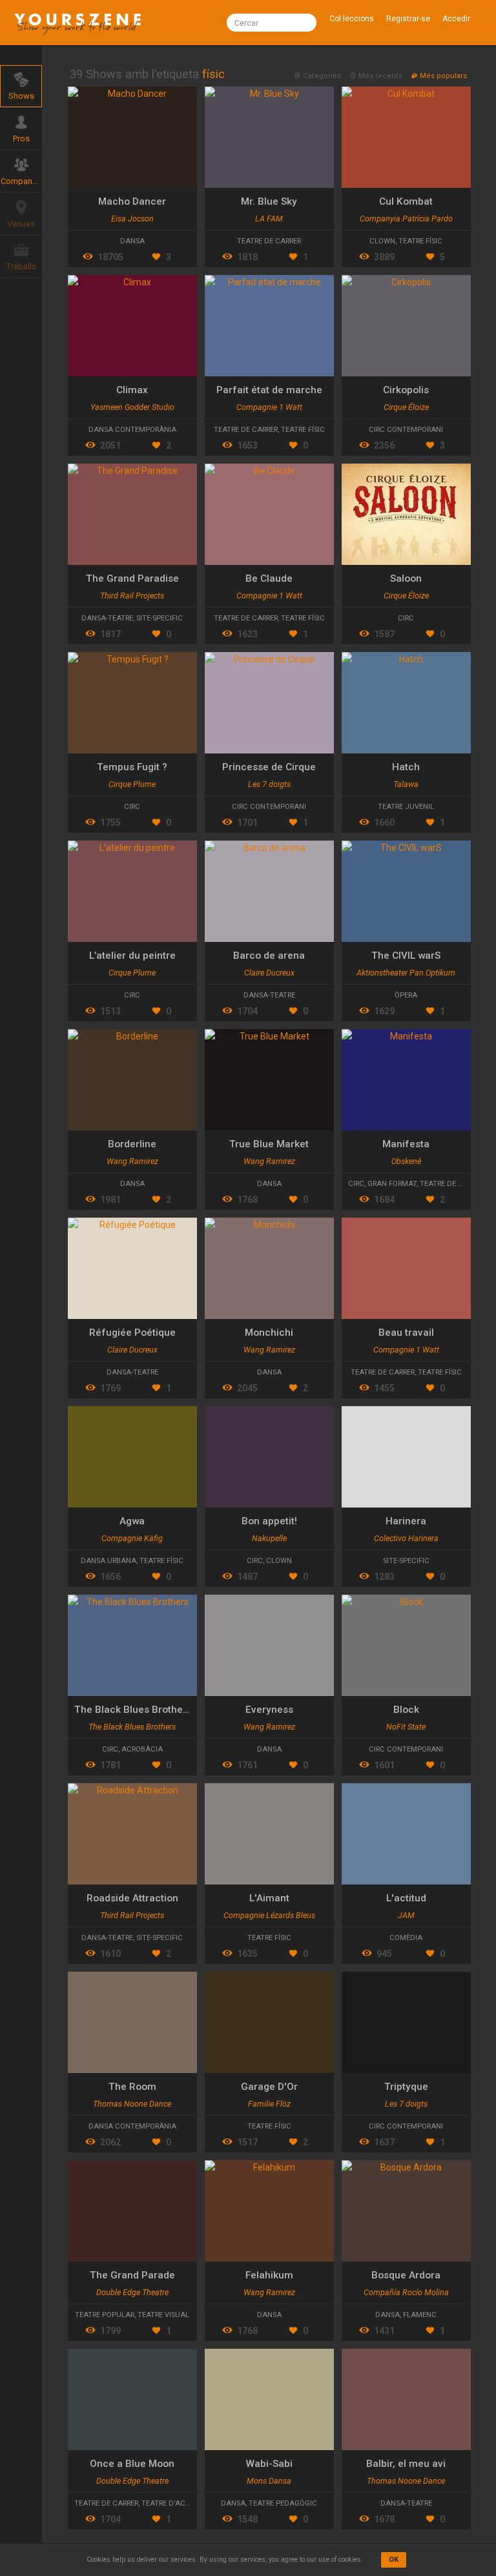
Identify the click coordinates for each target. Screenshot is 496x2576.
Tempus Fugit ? (132, 767)
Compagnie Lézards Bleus (269, 1915)
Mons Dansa (269, 2481)
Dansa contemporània (132, 430)
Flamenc (420, 2315)
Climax (132, 390)
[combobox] (271, 23)
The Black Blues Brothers (133, 1710)
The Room (132, 2087)
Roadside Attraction (132, 1898)
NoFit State (406, 1727)
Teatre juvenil (406, 807)
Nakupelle (269, 1538)
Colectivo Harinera (406, 1538)
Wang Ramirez (132, 1161)
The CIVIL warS (406, 956)
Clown (382, 241)
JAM (406, 1915)
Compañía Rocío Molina (406, 2292)
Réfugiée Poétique (132, 1333)
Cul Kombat (406, 201)
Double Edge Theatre (132, 2292)
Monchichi (269, 1333)
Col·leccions (352, 19)
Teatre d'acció (170, 2503)
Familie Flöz (269, 2104)
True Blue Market (269, 1144)
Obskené (406, 1161)
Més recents (380, 76)
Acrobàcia (142, 1749)
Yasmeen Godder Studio (132, 407)
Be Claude (269, 578)
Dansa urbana (108, 1561)
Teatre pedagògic (283, 2503)
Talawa (406, 784)
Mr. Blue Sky (269, 201)
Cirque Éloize (406, 407)
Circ (406, 618)
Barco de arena (269, 956)
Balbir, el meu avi (406, 2464)
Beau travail (406, 1333)
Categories (322, 76)
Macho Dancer (132, 201)
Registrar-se (408, 19)
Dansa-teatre (107, 618)
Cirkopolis (406, 390)
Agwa (132, 1521)
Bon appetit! (269, 1521)
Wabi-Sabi (269, 2464)
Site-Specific (160, 618)
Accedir (456, 19)
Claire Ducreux (269, 973)
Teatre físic (420, 241)
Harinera (406, 1521)
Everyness (269, 1710)
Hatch (406, 767)
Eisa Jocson (132, 219)
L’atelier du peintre (132, 956)
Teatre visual (163, 2315)
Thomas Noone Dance (132, 2104)
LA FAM (269, 219)
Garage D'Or (269, 2087)
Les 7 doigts (269, 784)
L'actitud (406, 1898)
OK (394, 2560)
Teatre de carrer (269, 241)
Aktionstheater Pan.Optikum (406, 973)
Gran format (392, 1184)
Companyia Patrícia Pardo (406, 219)
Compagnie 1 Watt (269, 407)
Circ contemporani (406, 430)
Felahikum (269, 2275)
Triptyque (406, 2087)
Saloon (406, 578)
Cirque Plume (132, 784)
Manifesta (406, 1144)
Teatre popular (105, 2315)
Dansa (132, 241)
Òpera (406, 995)
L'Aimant (269, 1898)
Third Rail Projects (132, 596)
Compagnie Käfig (132, 1538)
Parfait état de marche (269, 390)
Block (406, 1710)
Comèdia (406, 1938)
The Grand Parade (132, 2275)
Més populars (442, 76)
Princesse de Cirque (269, 767)
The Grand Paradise (132, 578)
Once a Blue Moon (132, 2464)
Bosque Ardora (406, 2275)
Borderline (132, 1144)
